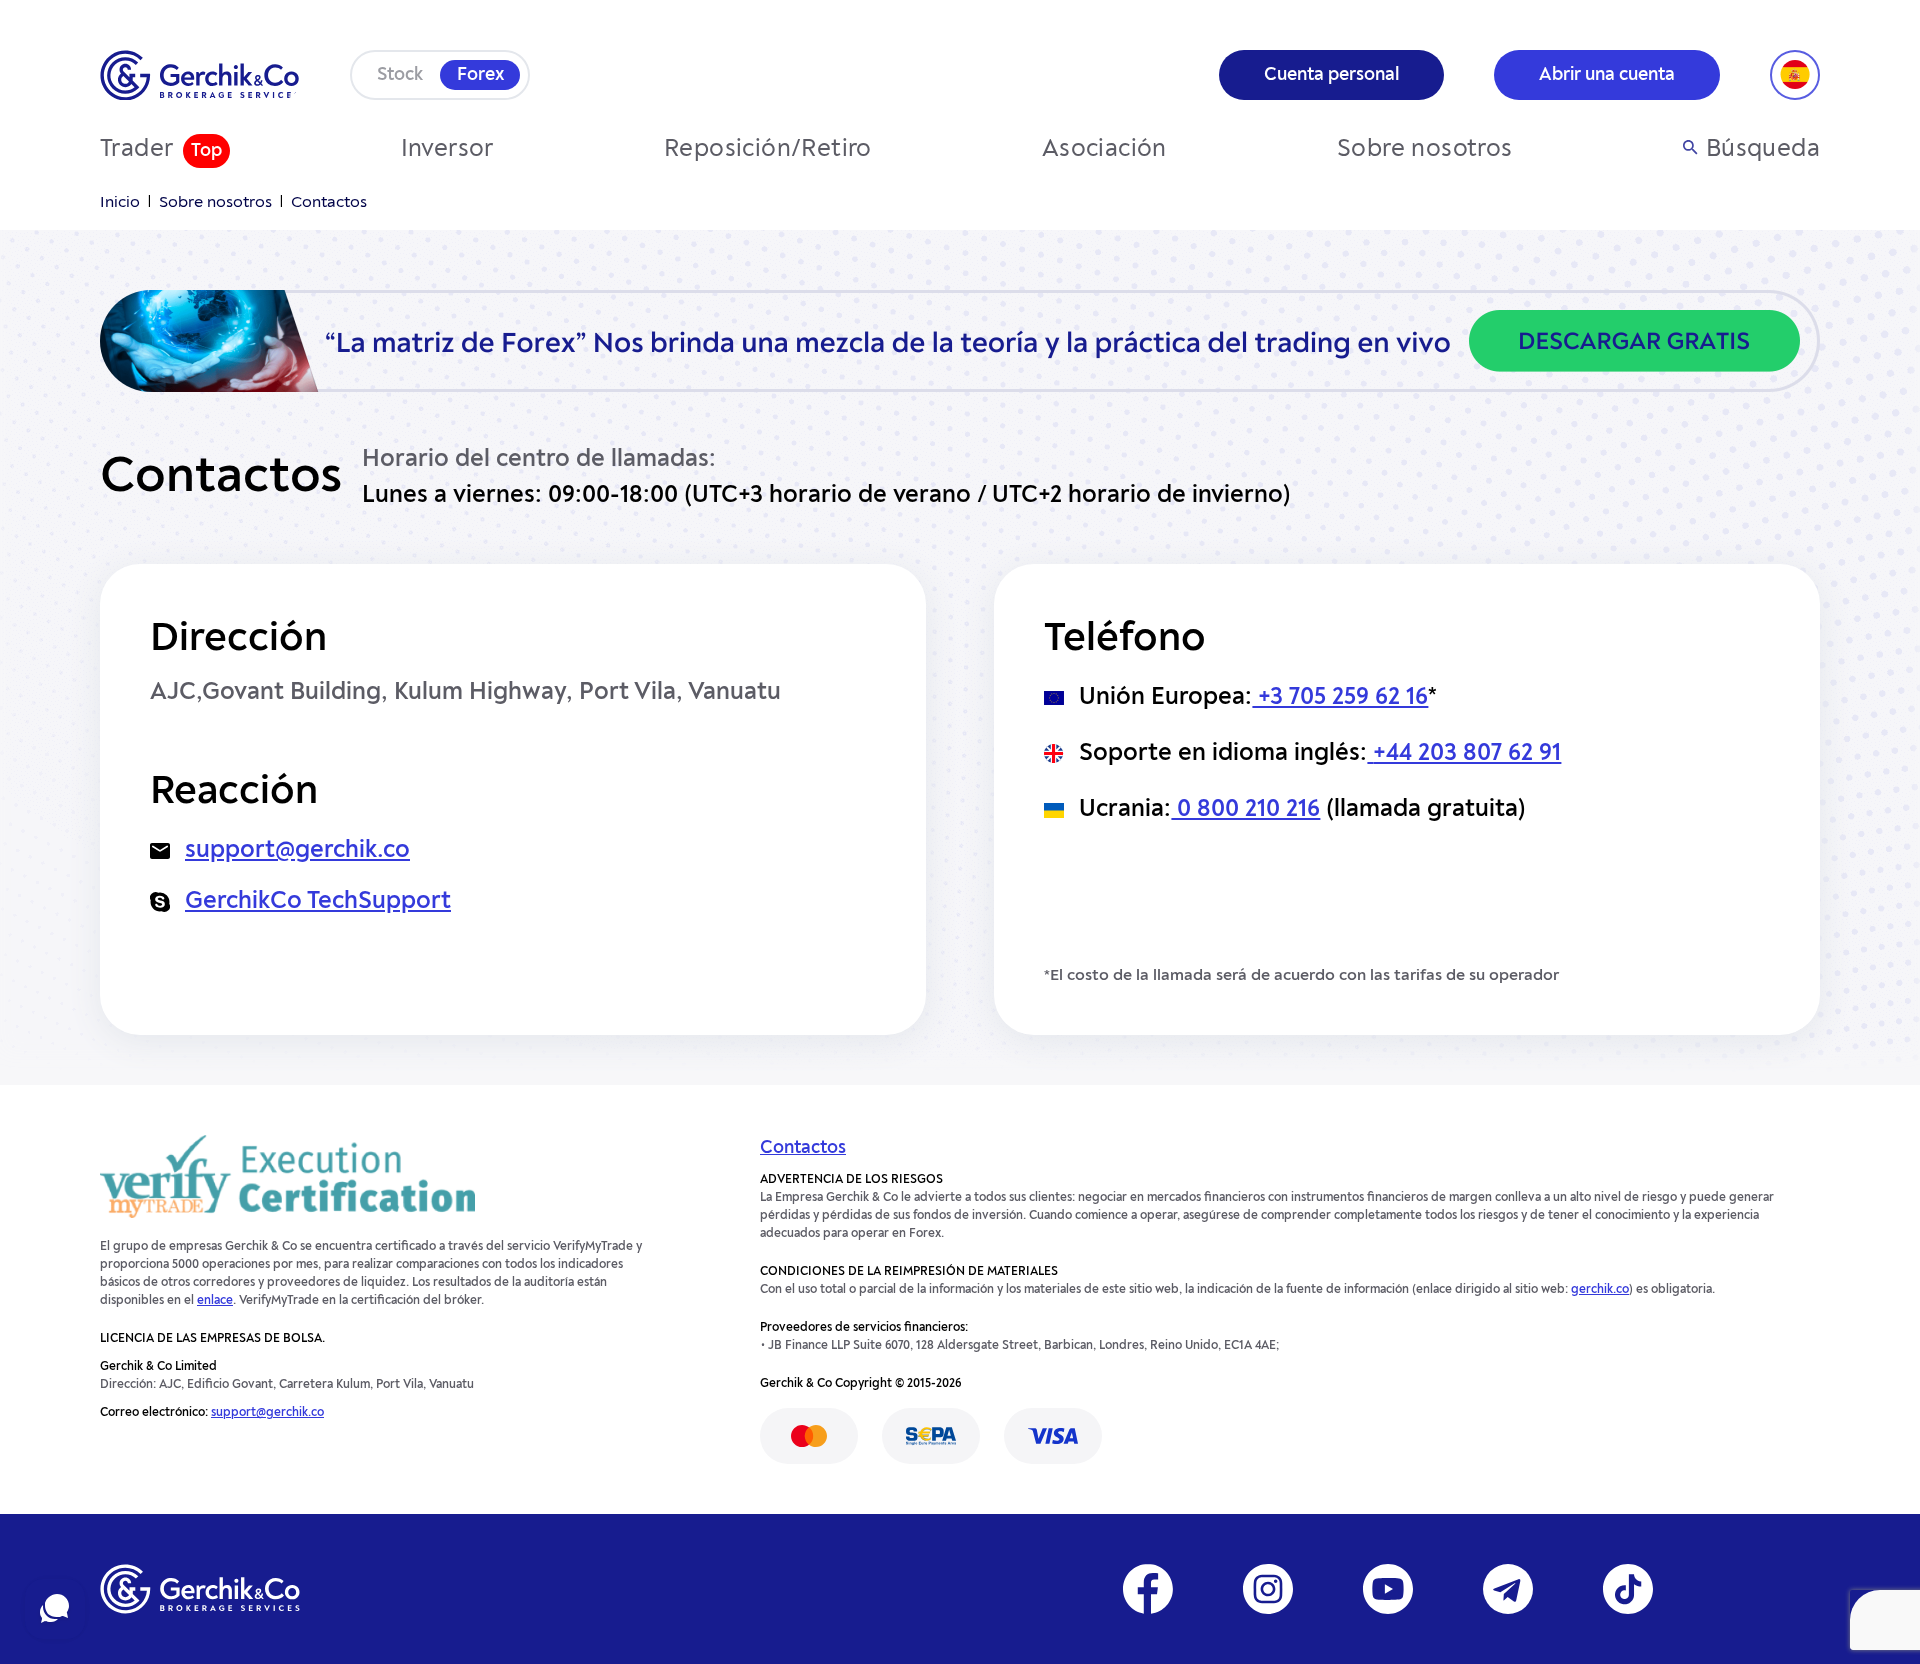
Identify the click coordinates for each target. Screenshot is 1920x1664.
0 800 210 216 (1245, 810)
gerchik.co (1600, 1290)
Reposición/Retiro (768, 150)
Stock (400, 75)
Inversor (447, 150)
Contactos (803, 1148)
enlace (215, 1301)
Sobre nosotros (1425, 150)
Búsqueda (1763, 150)
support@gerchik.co (297, 851)
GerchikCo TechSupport (318, 902)
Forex (480, 75)
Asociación (1104, 150)
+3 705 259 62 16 (1340, 698)
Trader (136, 150)
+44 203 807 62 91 (1467, 754)
